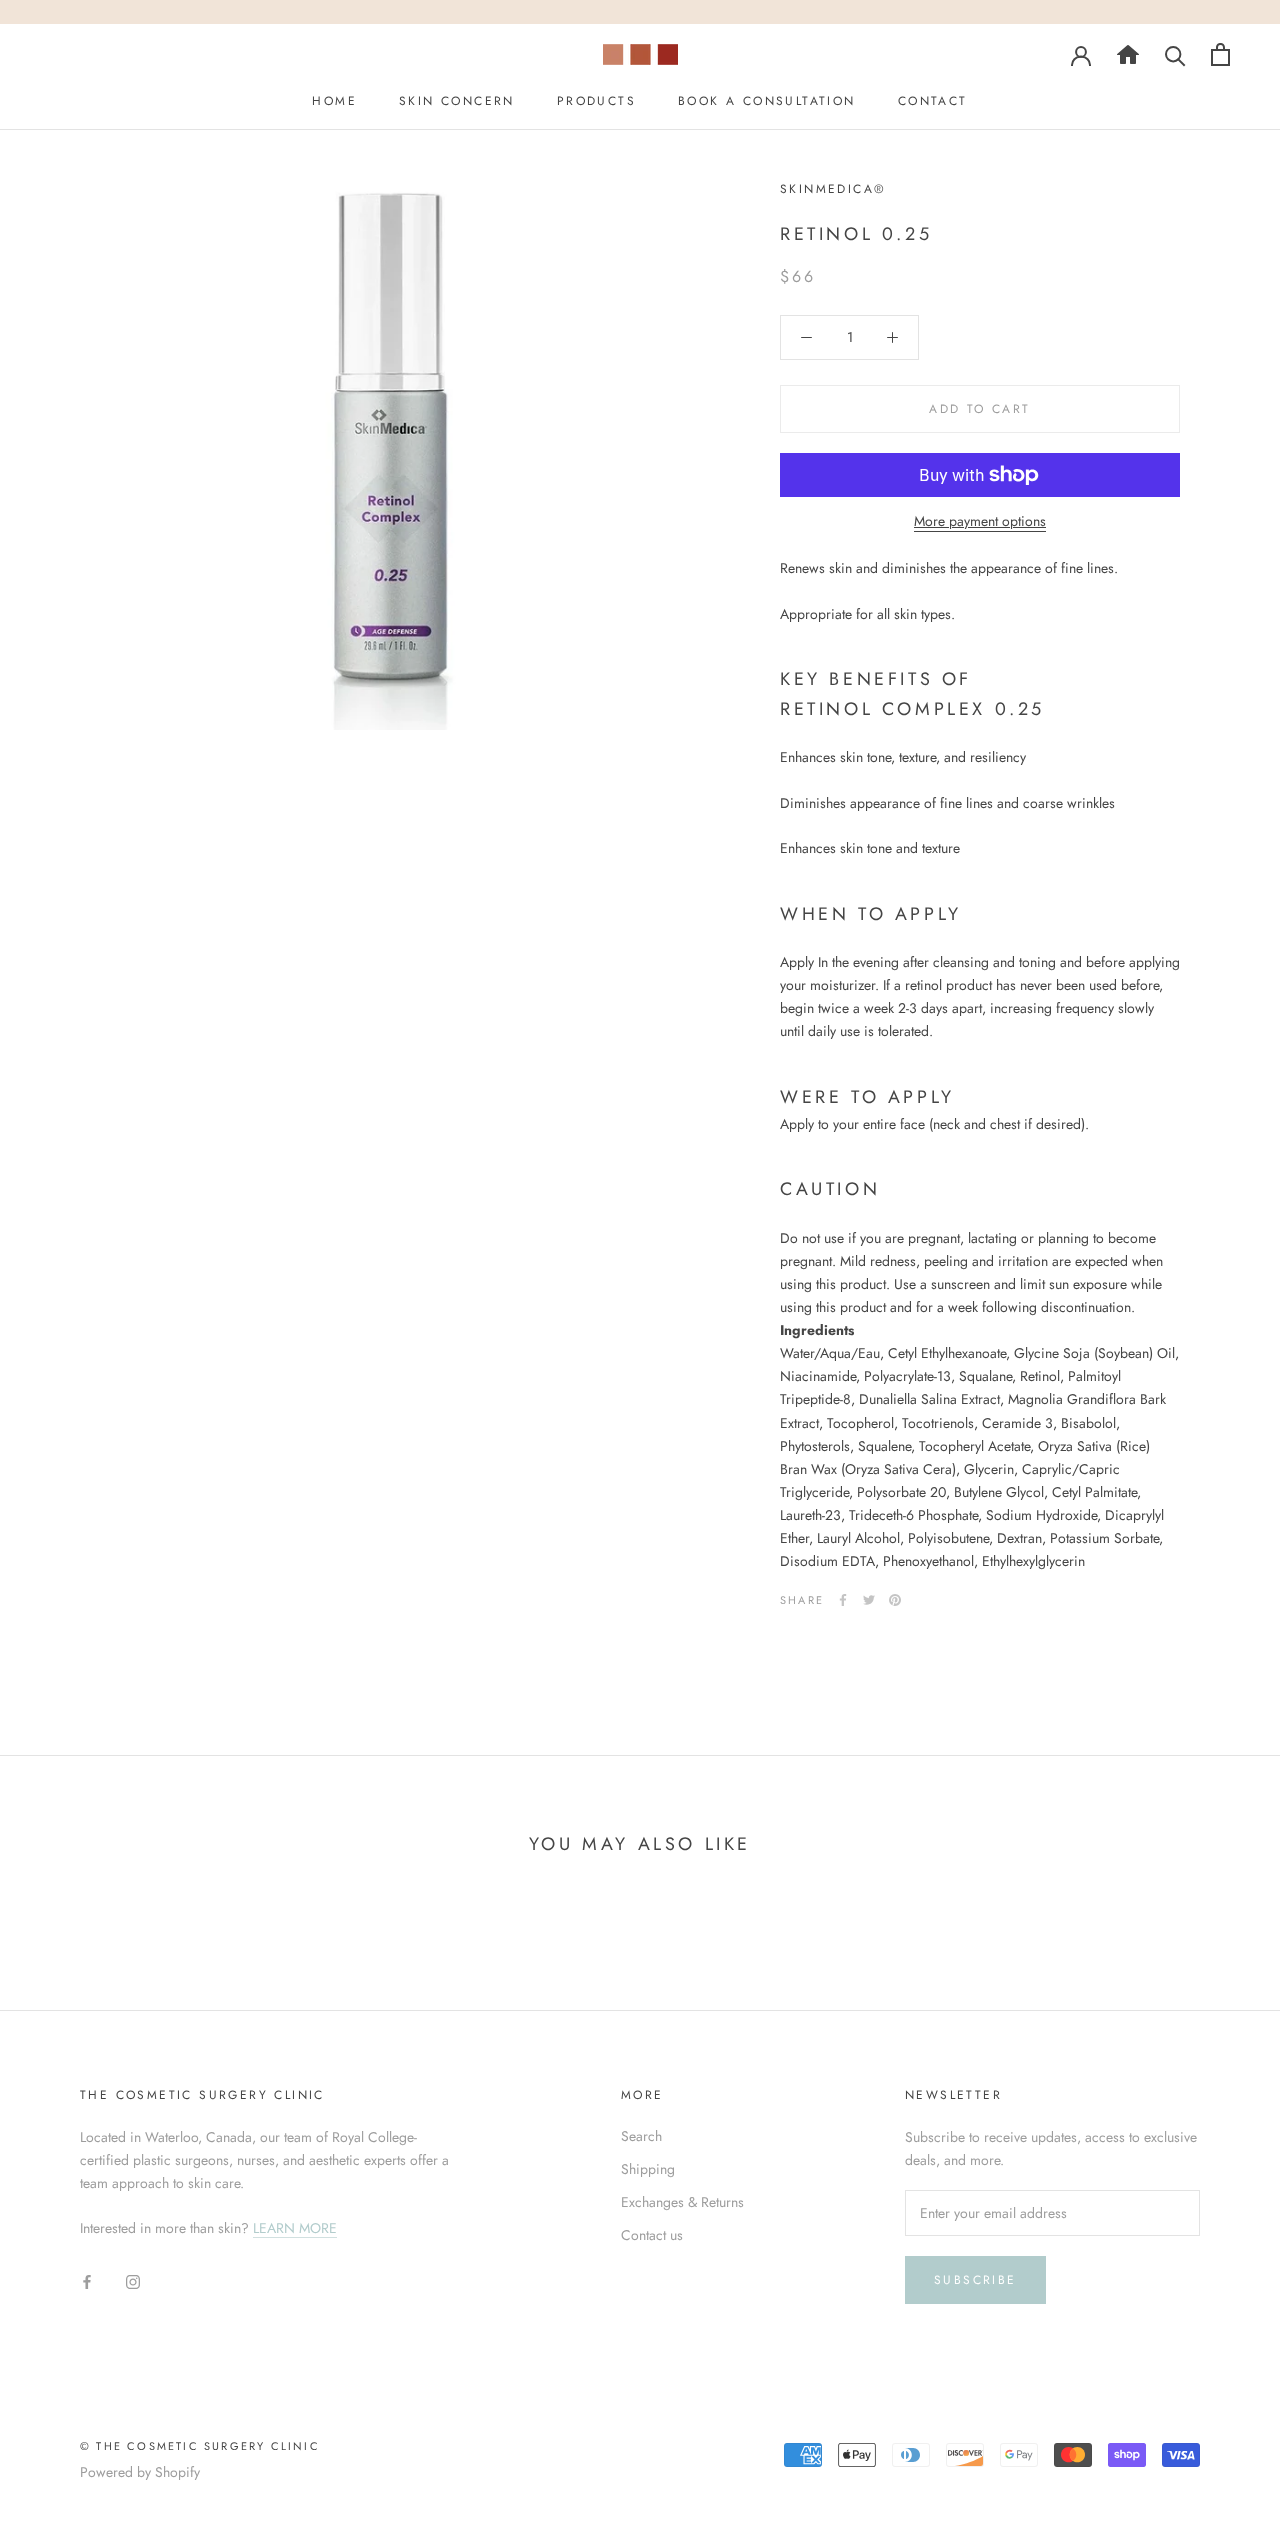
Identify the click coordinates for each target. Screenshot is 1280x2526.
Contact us (652, 2235)
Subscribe (975, 2280)
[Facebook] (843, 1600)
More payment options (980, 521)
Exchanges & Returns (682, 2202)
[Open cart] (1220, 54)
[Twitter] (869, 1600)
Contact (933, 101)
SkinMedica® (833, 189)
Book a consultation (767, 101)
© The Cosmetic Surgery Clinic (200, 2446)
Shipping (648, 2169)
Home (334, 101)
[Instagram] (133, 2280)
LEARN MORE (295, 2228)
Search (641, 2136)
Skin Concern (457, 101)
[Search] (1128, 54)
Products (596, 101)
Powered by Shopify (140, 2472)
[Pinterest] (895, 1600)
